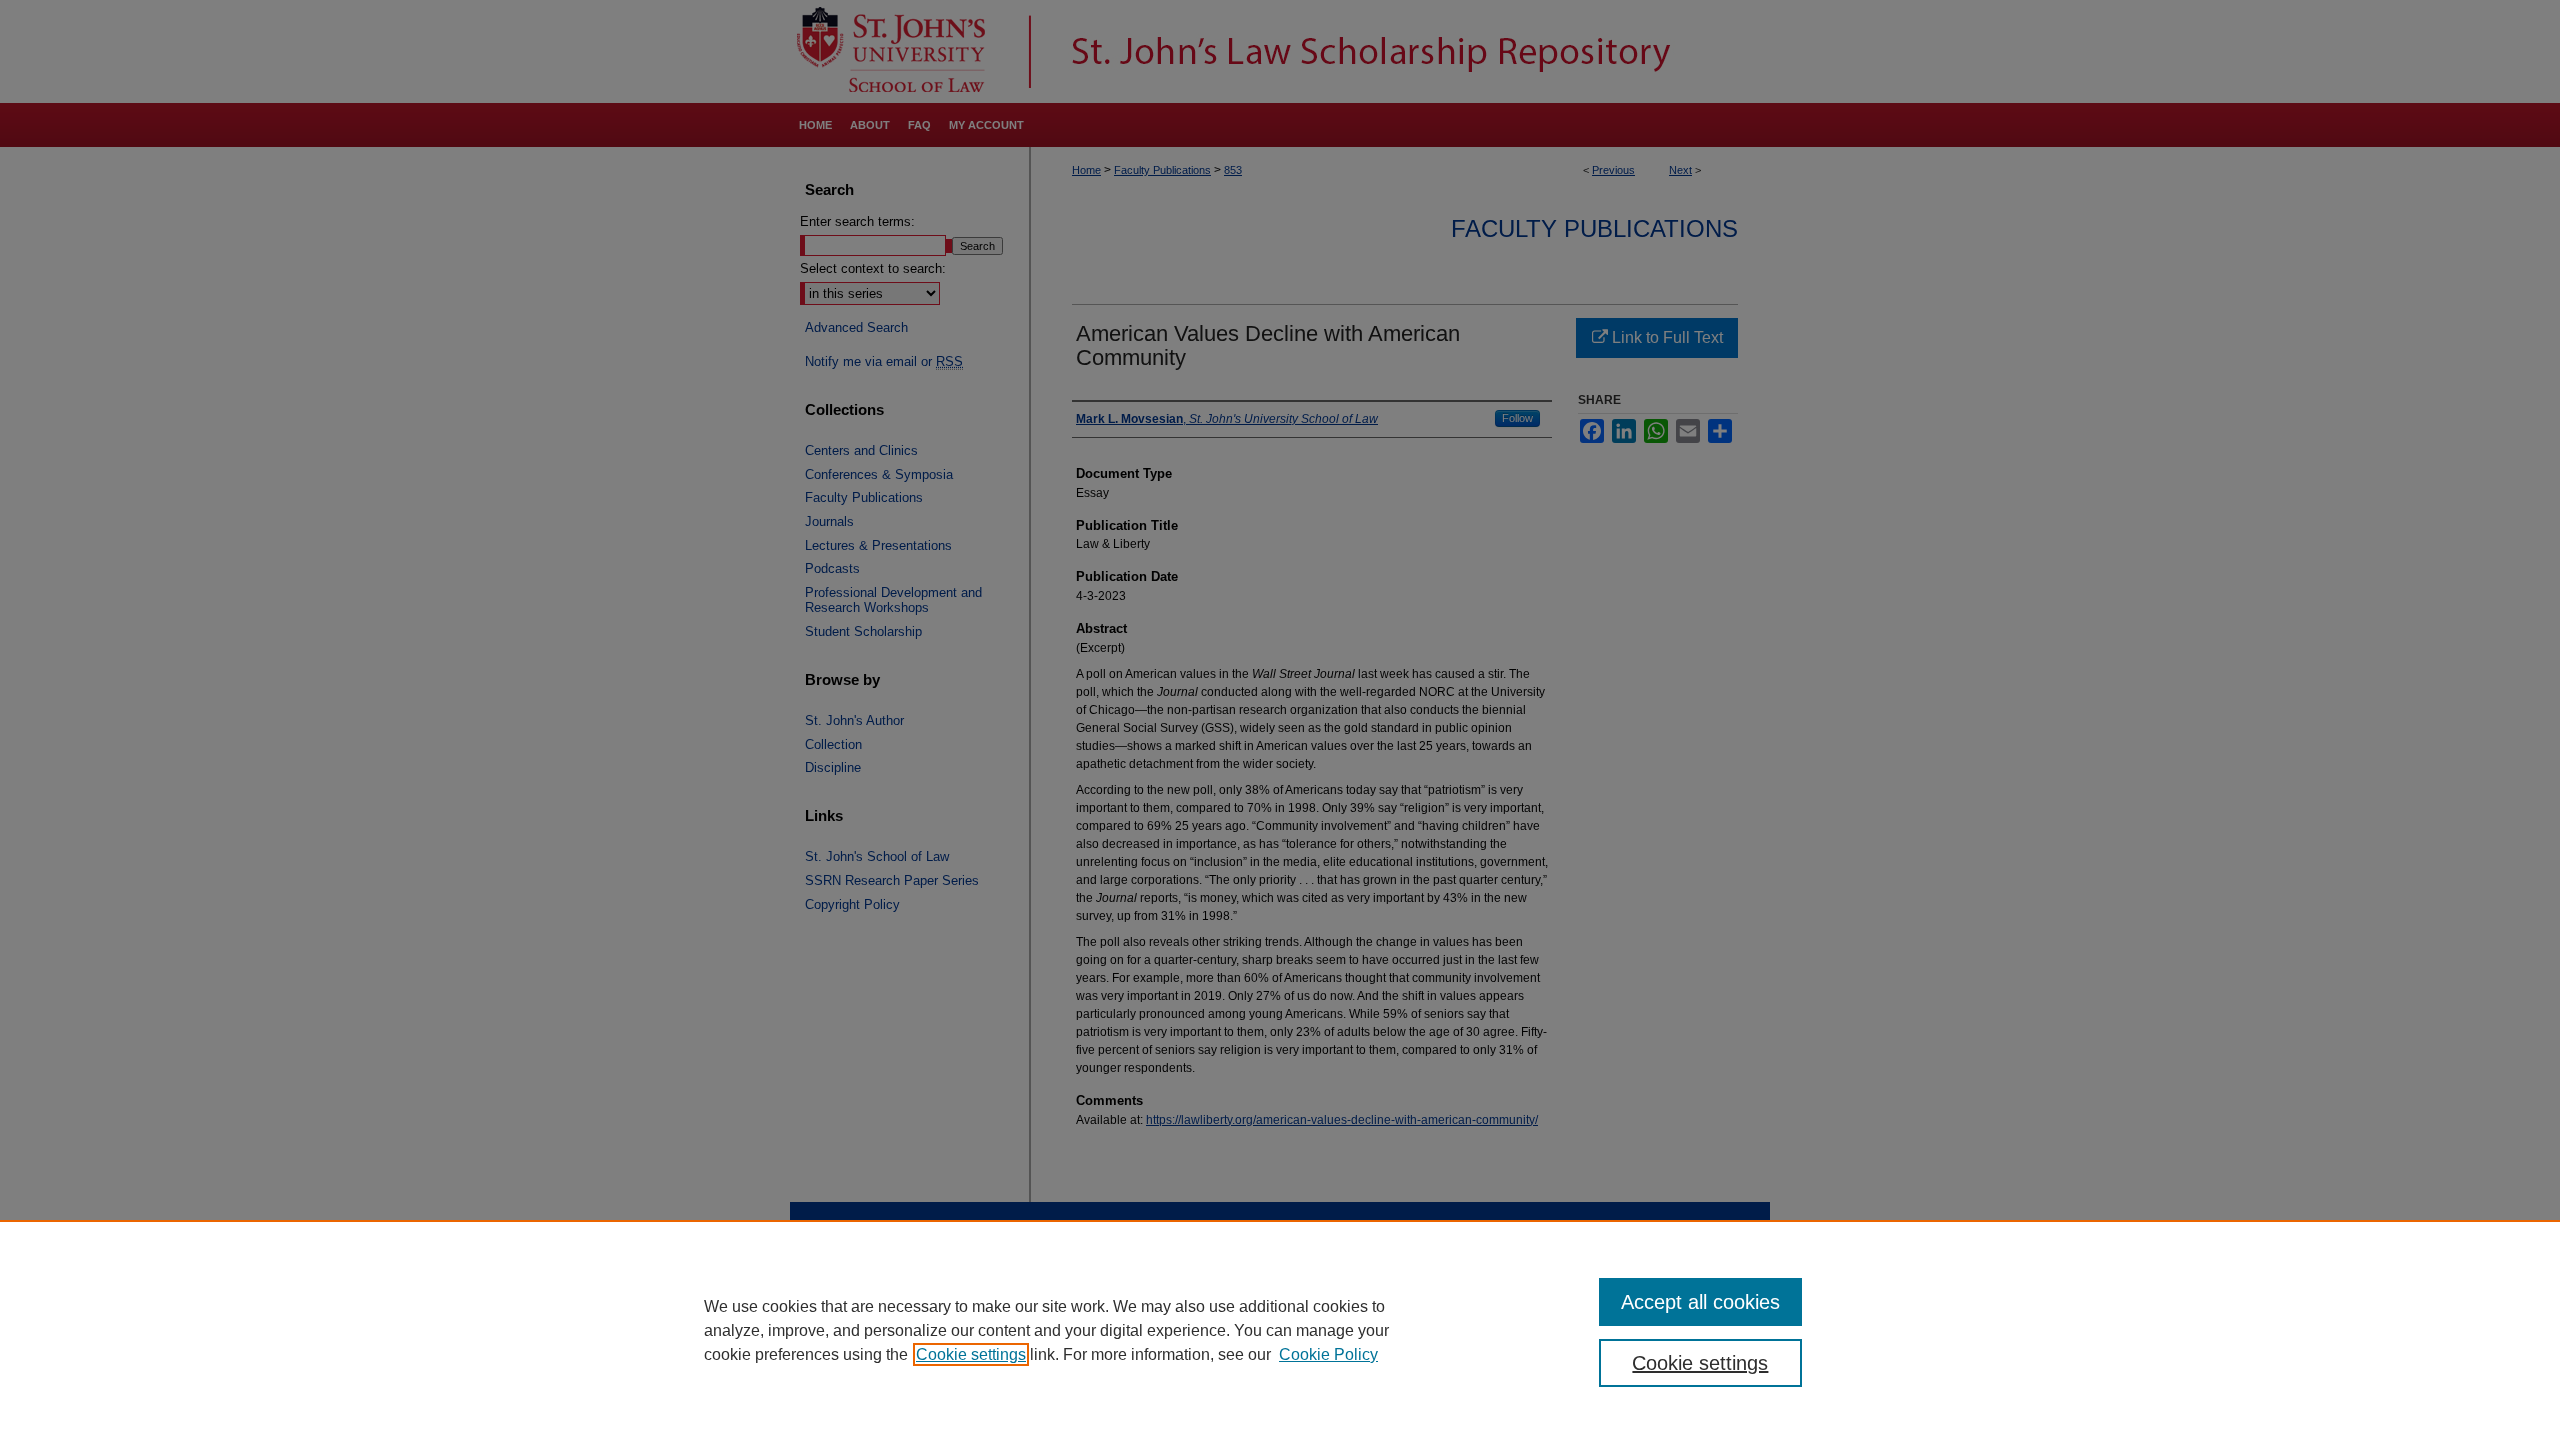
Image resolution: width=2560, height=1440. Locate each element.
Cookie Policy (1328, 1354)
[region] (1280, 1330)
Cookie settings (971, 1354)
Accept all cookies (1700, 1302)
